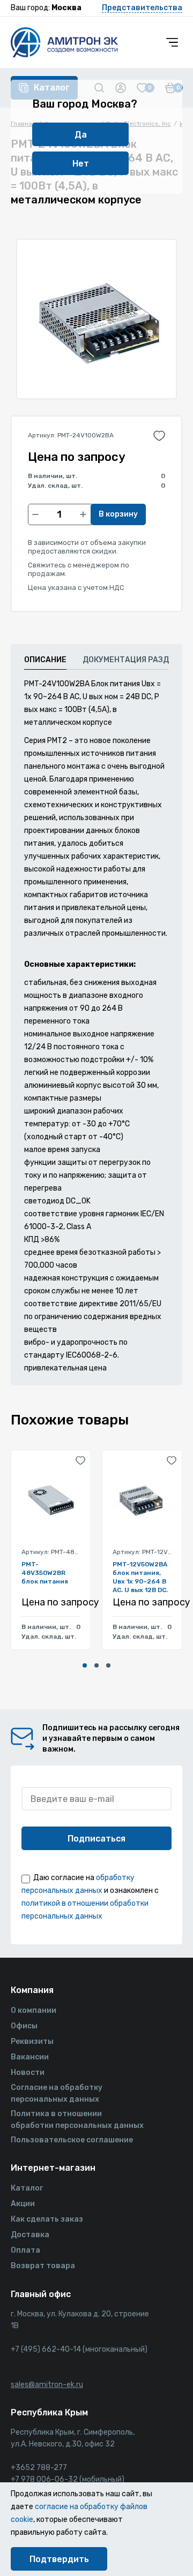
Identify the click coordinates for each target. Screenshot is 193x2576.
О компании (34, 2010)
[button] (85, 1665)
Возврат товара (43, 2266)
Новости (28, 2073)
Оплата (25, 2250)
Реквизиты (32, 2041)
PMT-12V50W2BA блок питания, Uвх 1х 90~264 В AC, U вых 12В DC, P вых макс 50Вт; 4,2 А (140, 1576)
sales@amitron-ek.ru (47, 2385)
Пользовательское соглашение (72, 2140)
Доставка (30, 2235)
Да (81, 135)
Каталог (27, 2188)
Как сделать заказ (47, 2219)
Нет (81, 164)
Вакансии (30, 2057)
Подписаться (96, 1839)
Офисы (24, 2026)
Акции (23, 2204)
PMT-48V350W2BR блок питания (45, 1573)
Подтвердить (59, 2559)
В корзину (118, 514)
